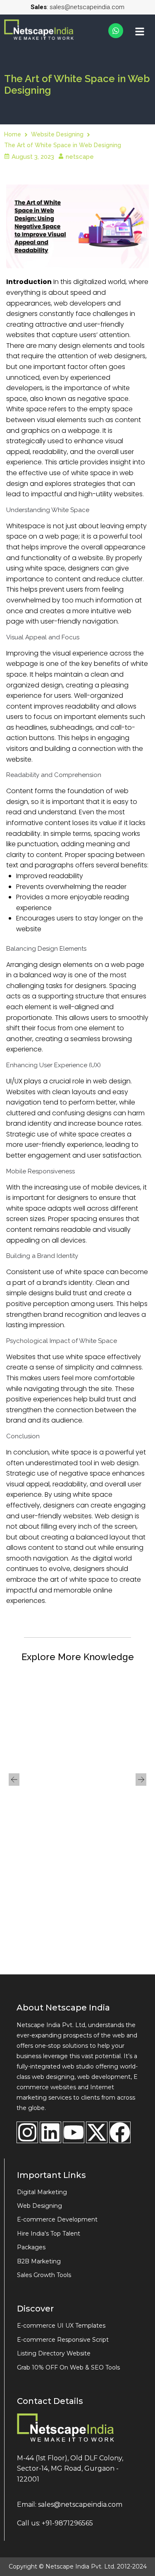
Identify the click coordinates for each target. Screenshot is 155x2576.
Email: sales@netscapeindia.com (70, 2504)
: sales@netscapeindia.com (77, 7)
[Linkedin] (50, 2132)
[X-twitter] (97, 2132)
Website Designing (57, 134)
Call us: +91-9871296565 (55, 2523)
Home (13, 134)
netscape (80, 157)
